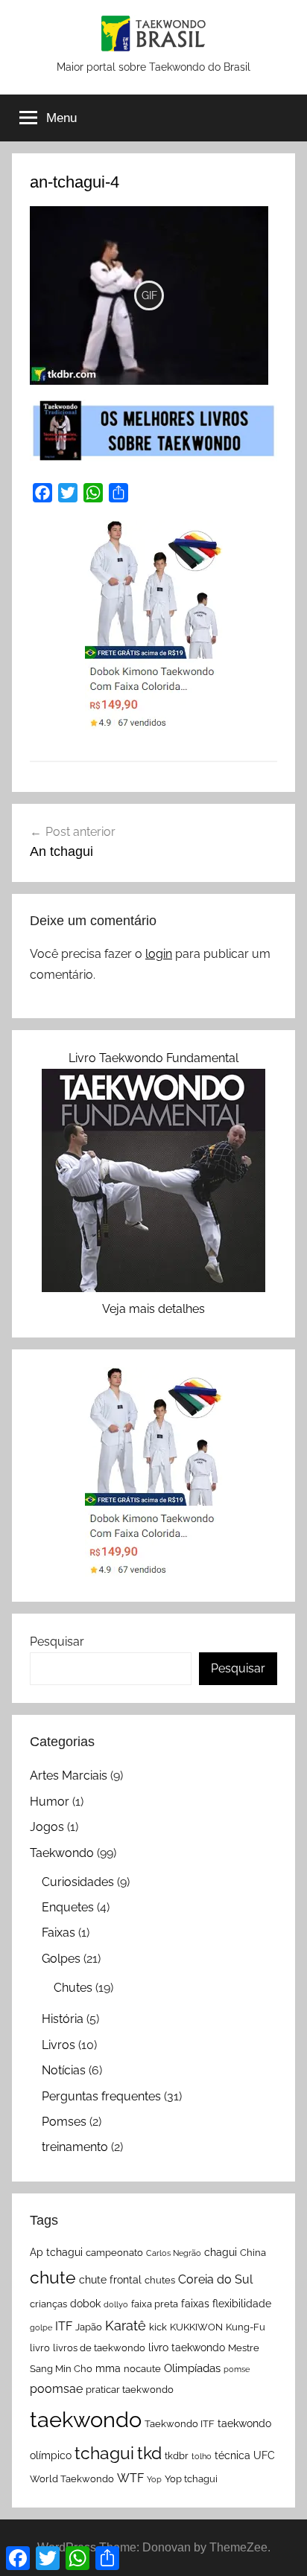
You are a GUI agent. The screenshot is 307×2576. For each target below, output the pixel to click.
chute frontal (110, 2280)
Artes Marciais (69, 1776)
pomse (237, 2369)
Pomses (64, 2122)
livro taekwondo (187, 2348)
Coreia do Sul (215, 2279)
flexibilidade (242, 2304)
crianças (48, 2304)
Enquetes (68, 1907)
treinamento (75, 2147)
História (63, 2019)
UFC (264, 2455)
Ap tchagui (56, 2252)
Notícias (64, 2070)
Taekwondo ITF (180, 2424)
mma (108, 2368)
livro (40, 2348)
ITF (64, 2326)
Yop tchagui (191, 2479)
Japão (89, 2327)
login (159, 954)
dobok (85, 2304)
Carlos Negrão (174, 2253)
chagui (221, 2252)
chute (53, 2277)
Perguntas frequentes (101, 2096)
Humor (50, 1802)
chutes (160, 2280)
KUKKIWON (196, 2327)
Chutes (73, 1988)
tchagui (104, 2453)
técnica (232, 2455)
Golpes (61, 1959)
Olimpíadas (192, 2368)
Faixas (58, 1933)
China (253, 2253)
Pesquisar (57, 1642)
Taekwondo (62, 1853)
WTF (130, 2478)
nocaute (142, 2369)
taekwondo (86, 2419)
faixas (195, 2304)
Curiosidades (78, 1882)
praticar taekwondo (130, 2390)
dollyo (116, 2304)
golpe (41, 2327)
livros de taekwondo (99, 2348)
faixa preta (155, 2304)
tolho (202, 2456)
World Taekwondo (72, 2479)
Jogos (47, 1827)
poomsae (56, 2389)
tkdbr (177, 2456)
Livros (58, 2045)
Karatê (126, 2326)
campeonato (114, 2253)
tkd (149, 2453)
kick (158, 2327)
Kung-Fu (246, 2327)
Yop (154, 2479)
